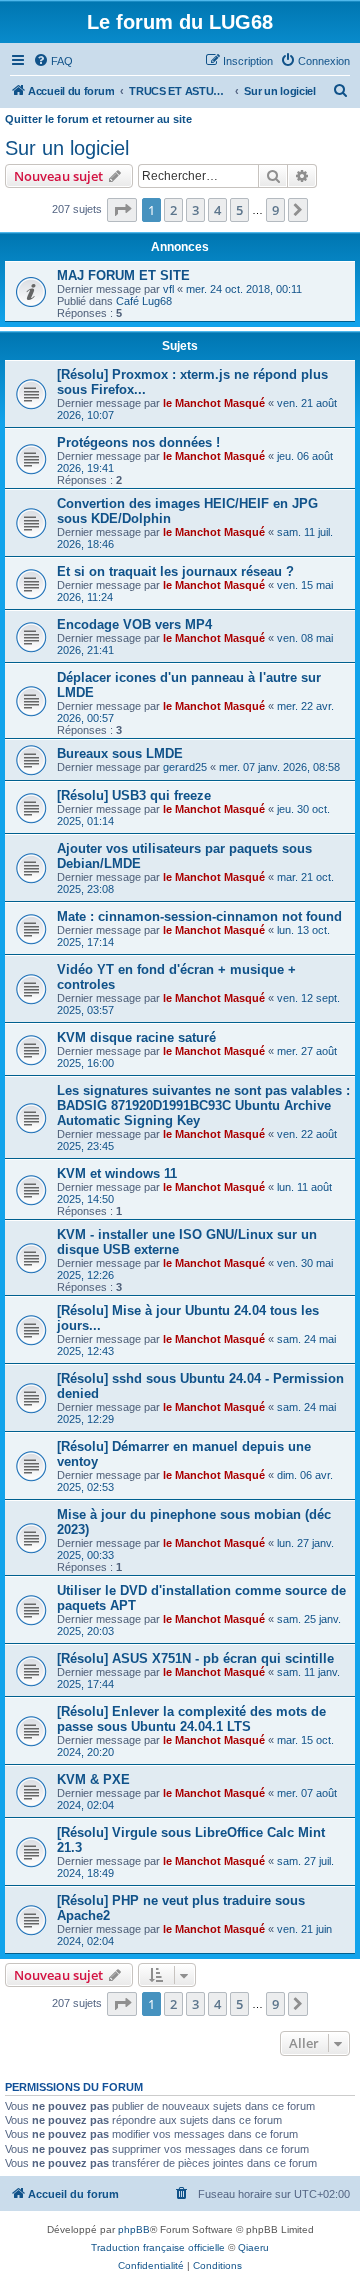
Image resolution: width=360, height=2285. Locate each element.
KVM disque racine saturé (136, 1037)
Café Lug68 (144, 301)
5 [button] (239, 210)
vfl (168, 289)
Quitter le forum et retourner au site (98, 119)
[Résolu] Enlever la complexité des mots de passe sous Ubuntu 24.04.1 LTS (191, 1719)
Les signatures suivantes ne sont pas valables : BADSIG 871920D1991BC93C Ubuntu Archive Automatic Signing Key (203, 1105)
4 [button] (217, 210)
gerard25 (185, 767)
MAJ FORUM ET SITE (123, 275)
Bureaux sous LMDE (120, 753)
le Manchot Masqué (214, 403)
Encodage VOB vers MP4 (134, 624)
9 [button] (275, 210)
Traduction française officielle (158, 2247)
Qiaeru (253, 2247)
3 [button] (195, 210)
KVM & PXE (93, 1779)
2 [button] (173, 210)
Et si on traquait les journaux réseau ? (175, 571)
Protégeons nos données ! (138, 442)
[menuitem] (53, 61)
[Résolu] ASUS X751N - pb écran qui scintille (195, 1658)
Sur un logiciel (67, 148)
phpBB (134, 2229)
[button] (122, 210)
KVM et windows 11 (117, 1173)
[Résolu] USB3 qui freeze (134, 795)
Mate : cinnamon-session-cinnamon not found (199, 916)
